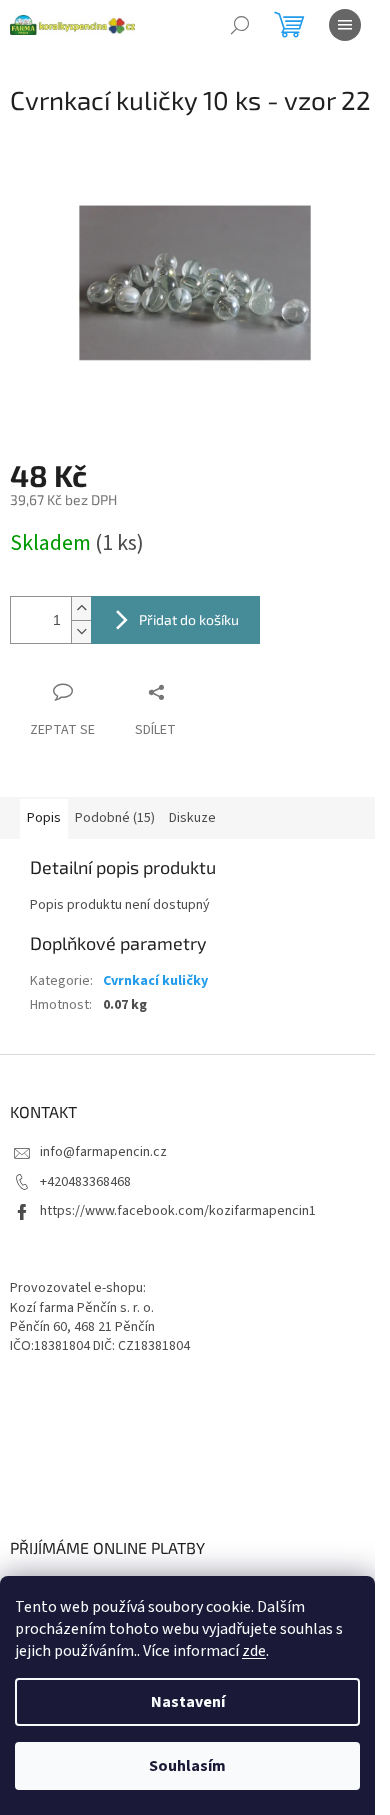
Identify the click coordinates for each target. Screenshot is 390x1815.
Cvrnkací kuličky (155, 981)
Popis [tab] (44, 818)
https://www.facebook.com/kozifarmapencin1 (178, 1211)
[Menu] (345, 25)
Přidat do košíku (189, 619)
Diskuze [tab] (192, 818)
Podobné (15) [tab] (115, 818)
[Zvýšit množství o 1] (81, 608)
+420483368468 (85, 1182)
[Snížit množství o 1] (81, 631)
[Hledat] (240, 25)
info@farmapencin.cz (103, 1152)
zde (254, 1651)
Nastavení (188, 1702)
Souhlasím (187, 1766)
